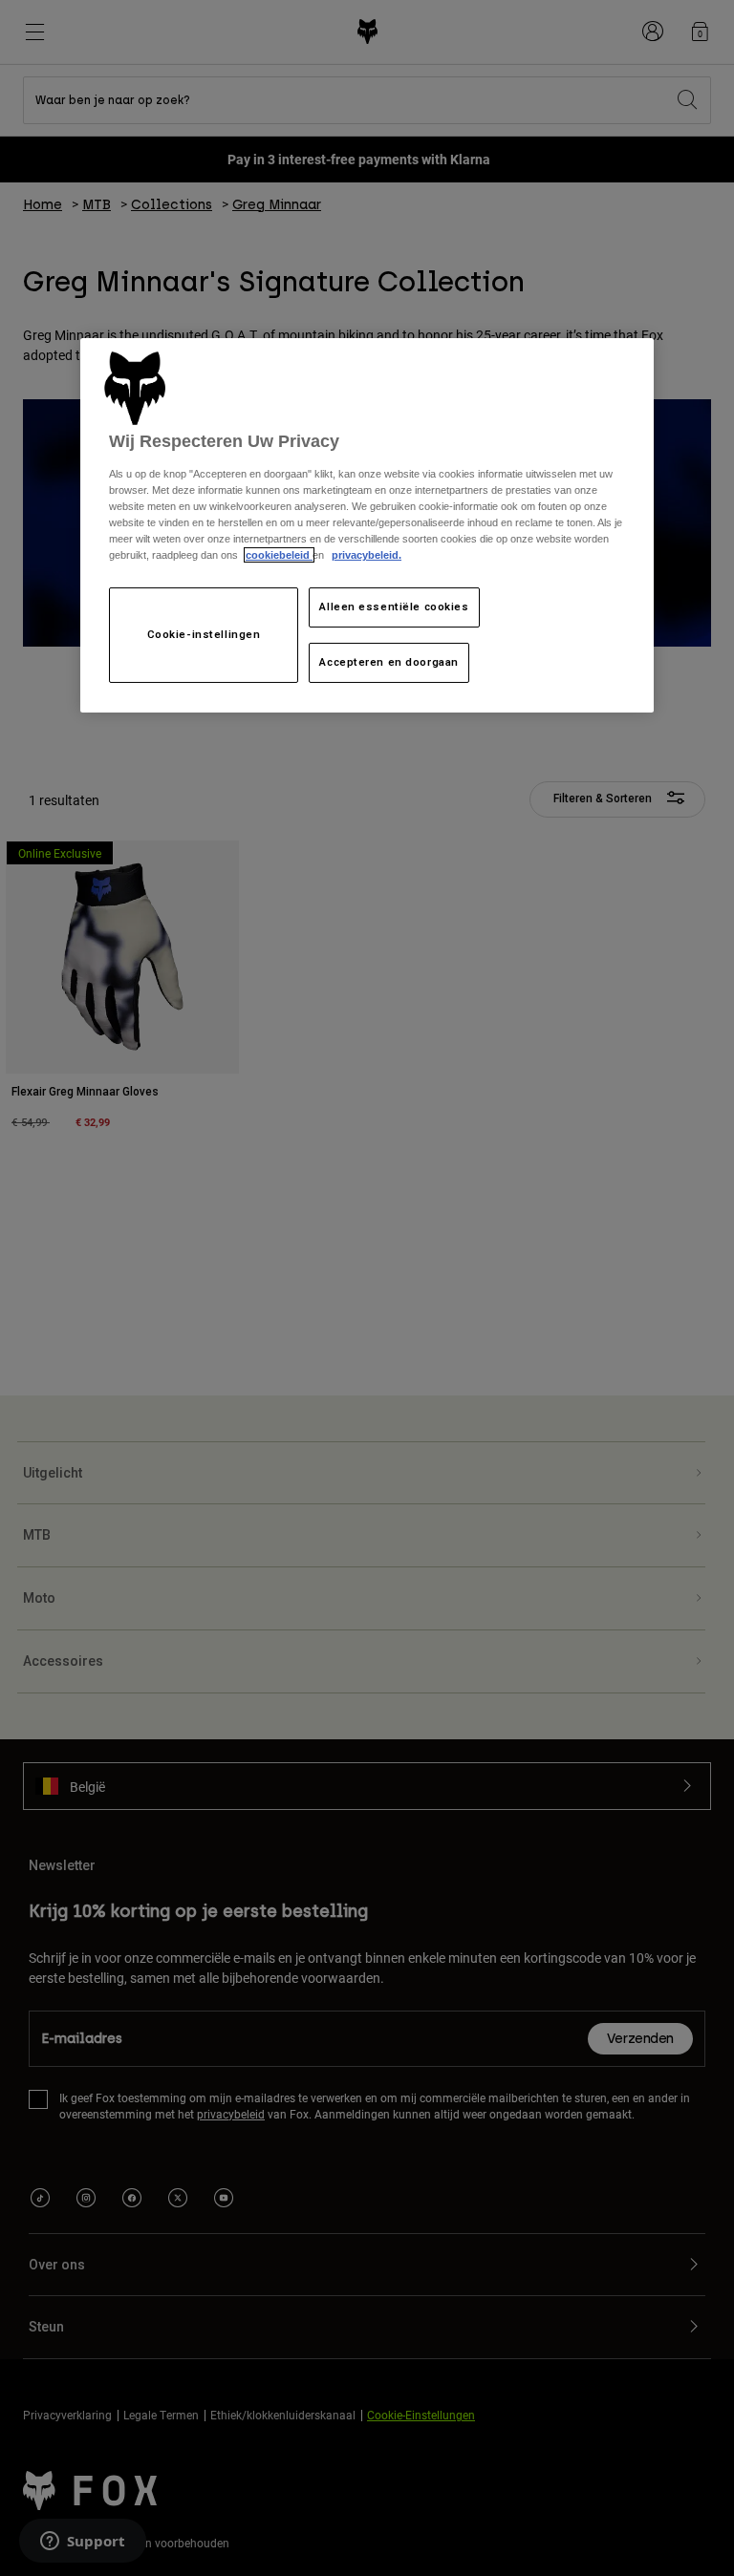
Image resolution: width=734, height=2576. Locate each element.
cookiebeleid (279, 555)
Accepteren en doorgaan (389, 662)
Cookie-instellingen (204, 634)
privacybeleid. (367, 555)
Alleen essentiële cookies (394, 607)
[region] (367, 526)
